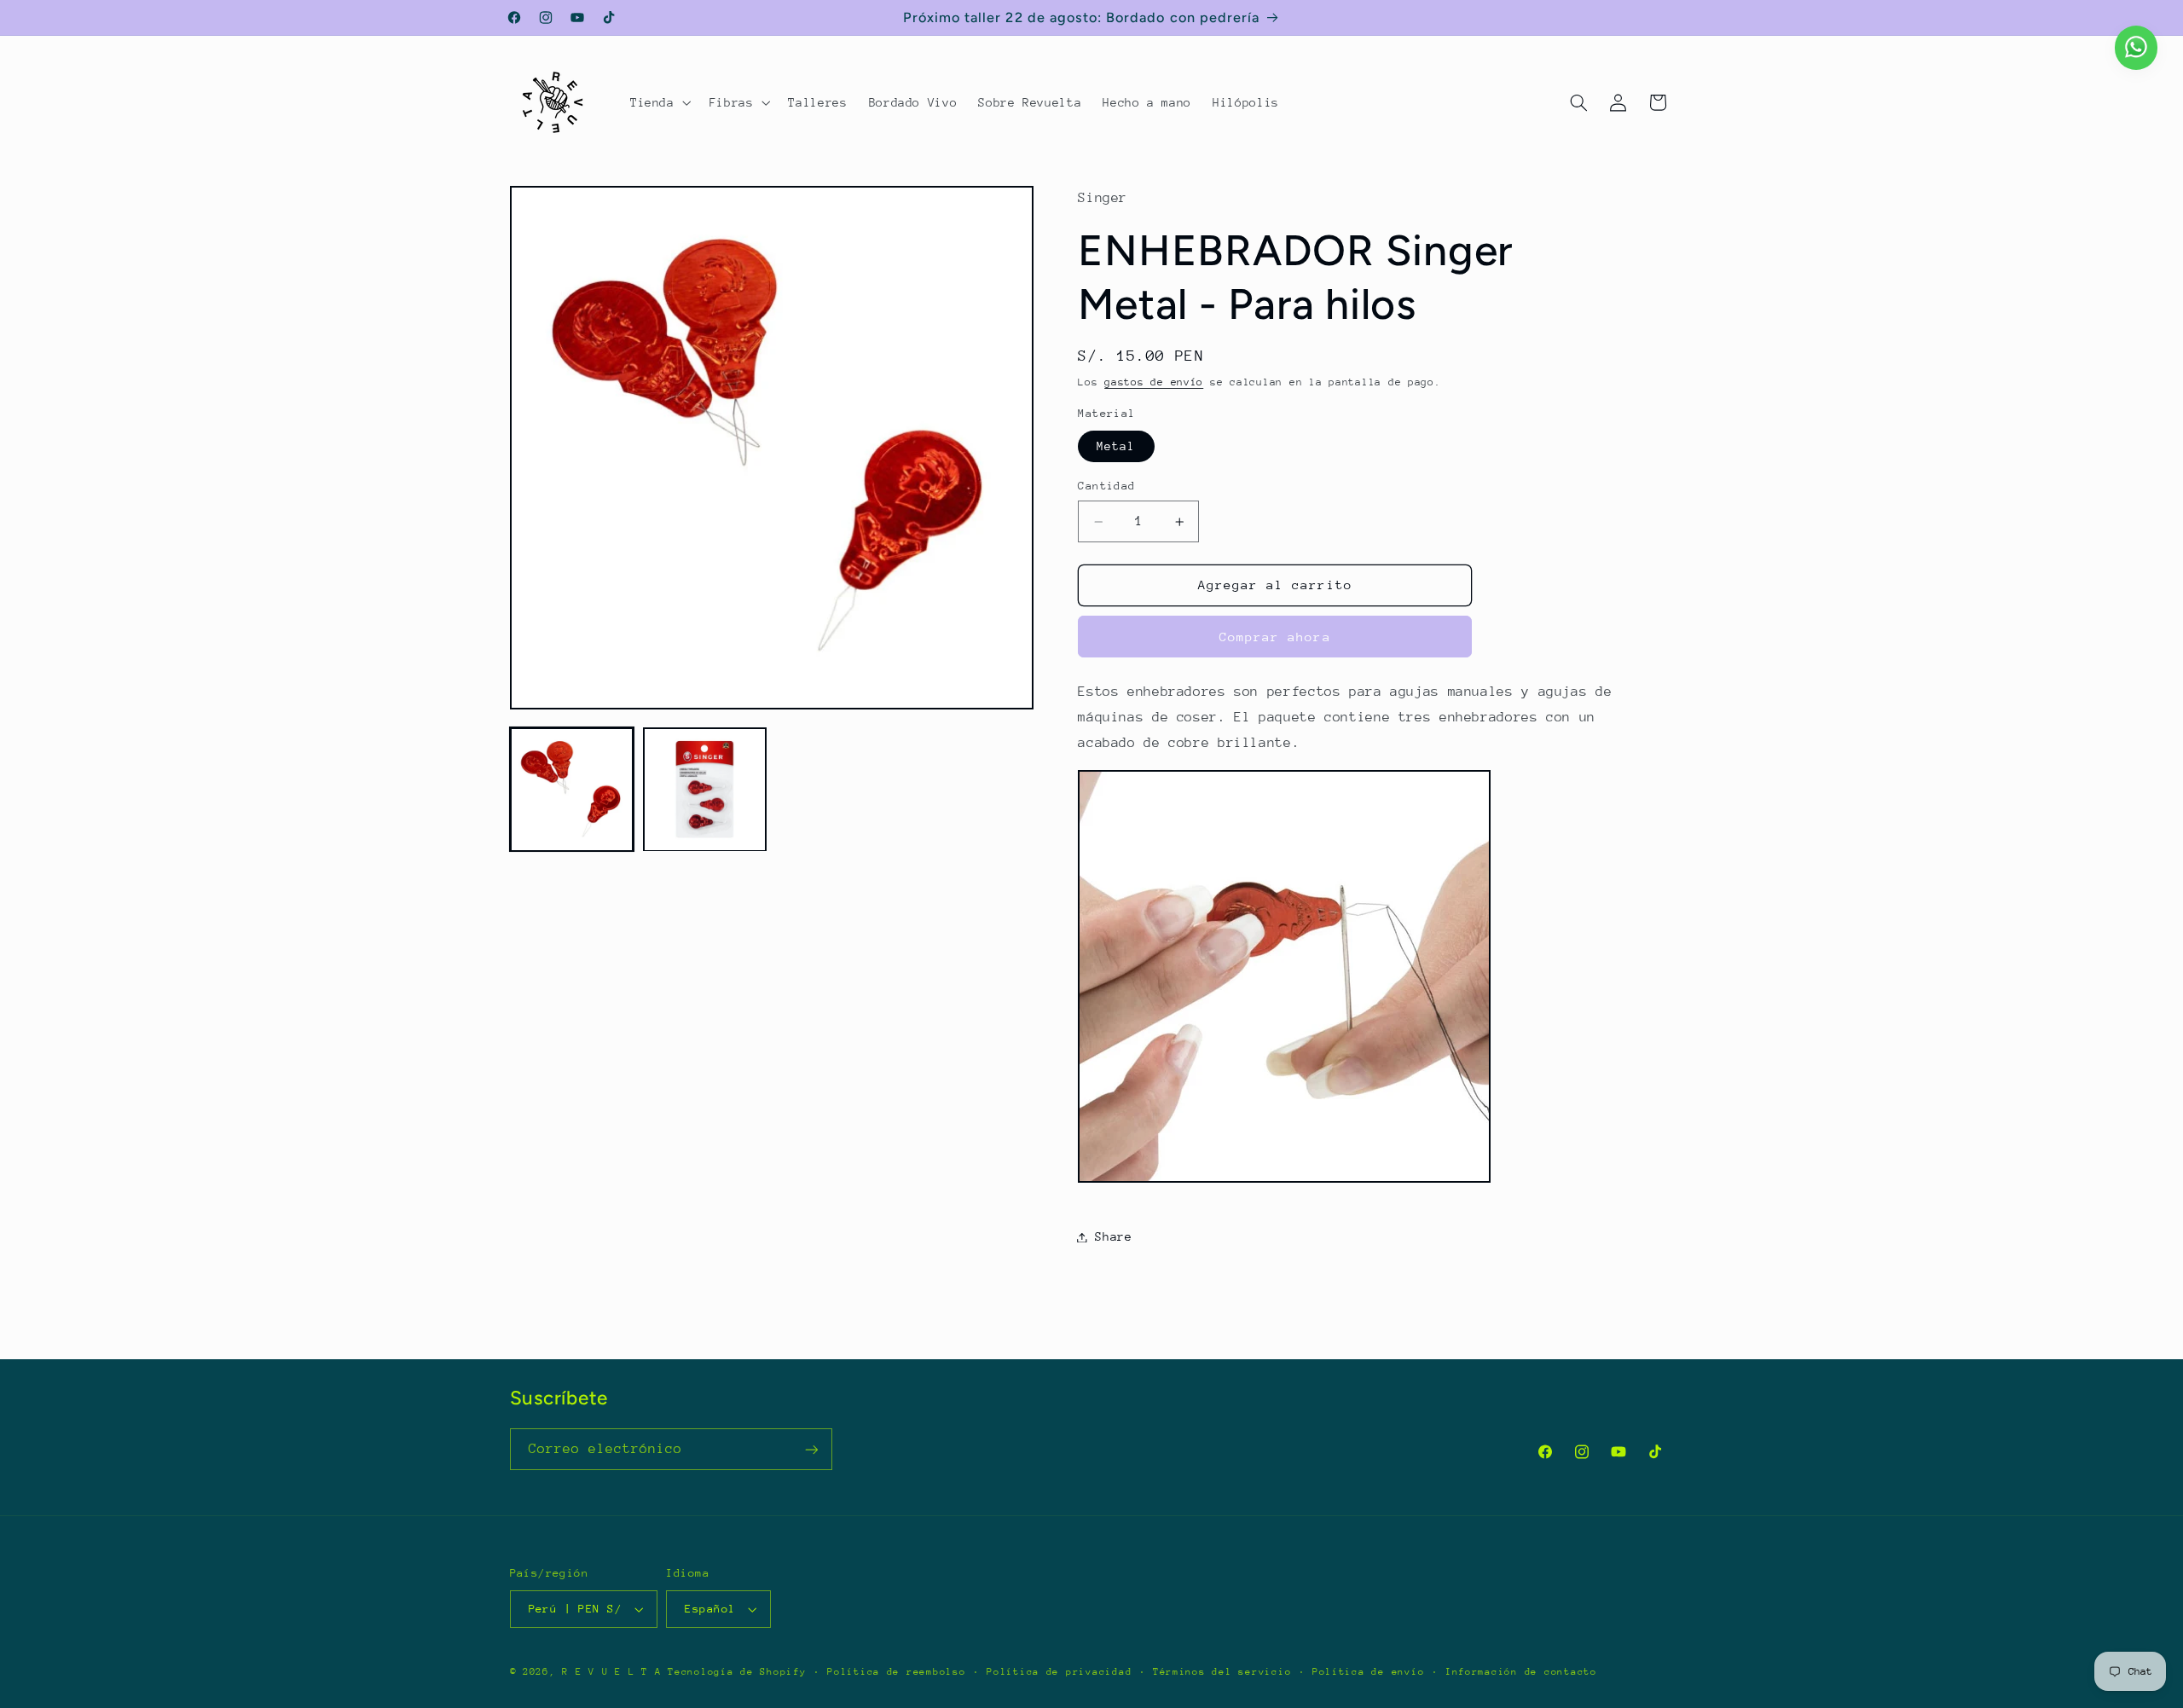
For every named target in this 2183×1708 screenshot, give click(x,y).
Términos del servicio (1222, 1672)
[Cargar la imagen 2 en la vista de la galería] (705, 790)
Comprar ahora (1275, 637)
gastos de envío (1154, 383)
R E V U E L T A (611, 1672)
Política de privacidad (1059, 1672)
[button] (659, 102)
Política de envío (1369, 1672)
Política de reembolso (896, 1672)
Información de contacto (1521, 1672)
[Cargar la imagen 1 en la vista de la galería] (572, 790)
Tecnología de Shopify (737, 1672)
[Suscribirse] (811, 1449)
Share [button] (1113, 1236)
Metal (1116, 446)
